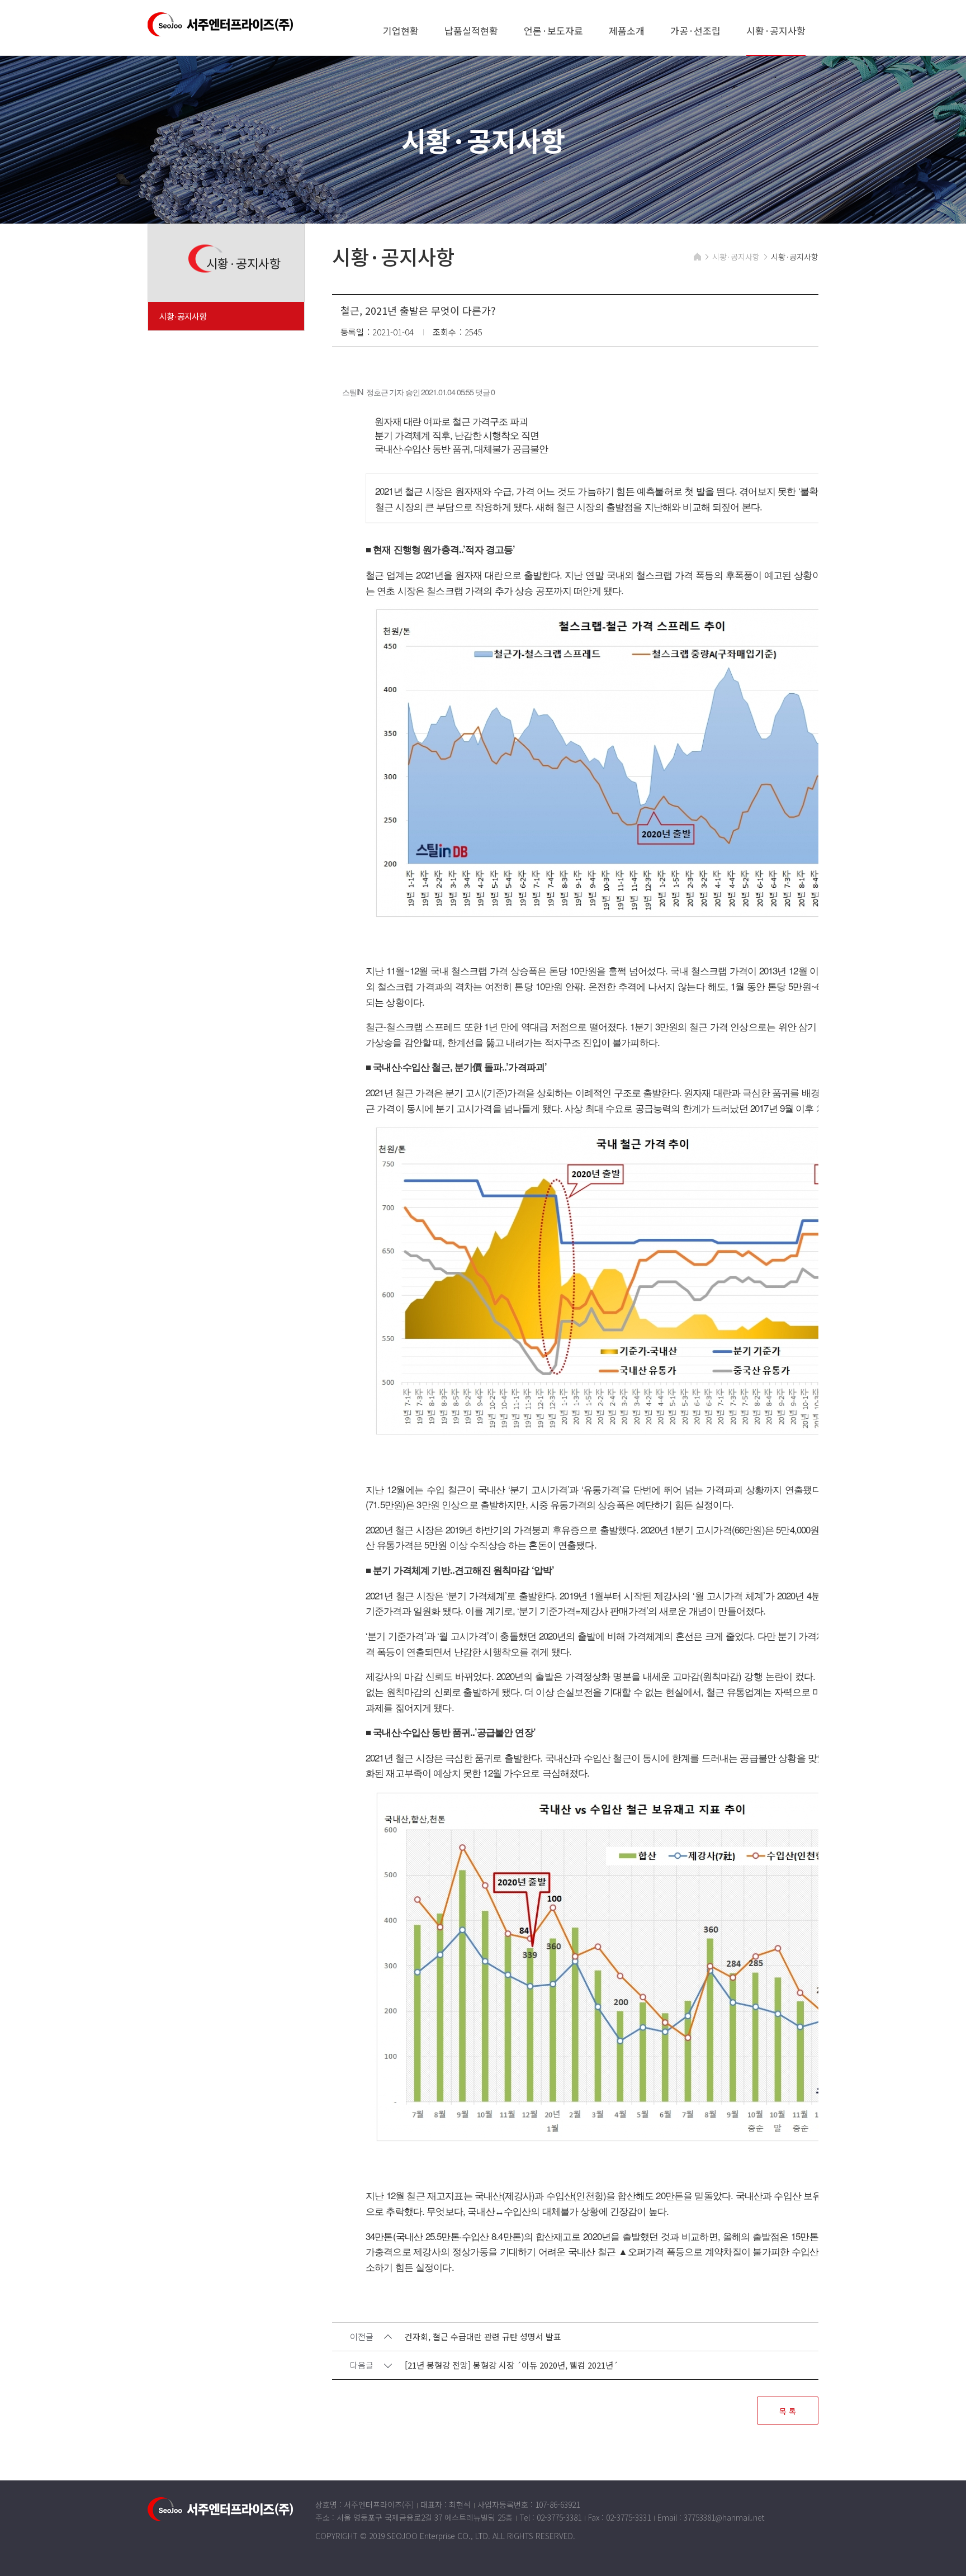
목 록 (788, 2411)
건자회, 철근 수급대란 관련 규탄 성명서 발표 (483, 2337)
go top (944, 2554)
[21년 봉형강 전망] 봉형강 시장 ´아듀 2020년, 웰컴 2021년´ (512, 2366)
